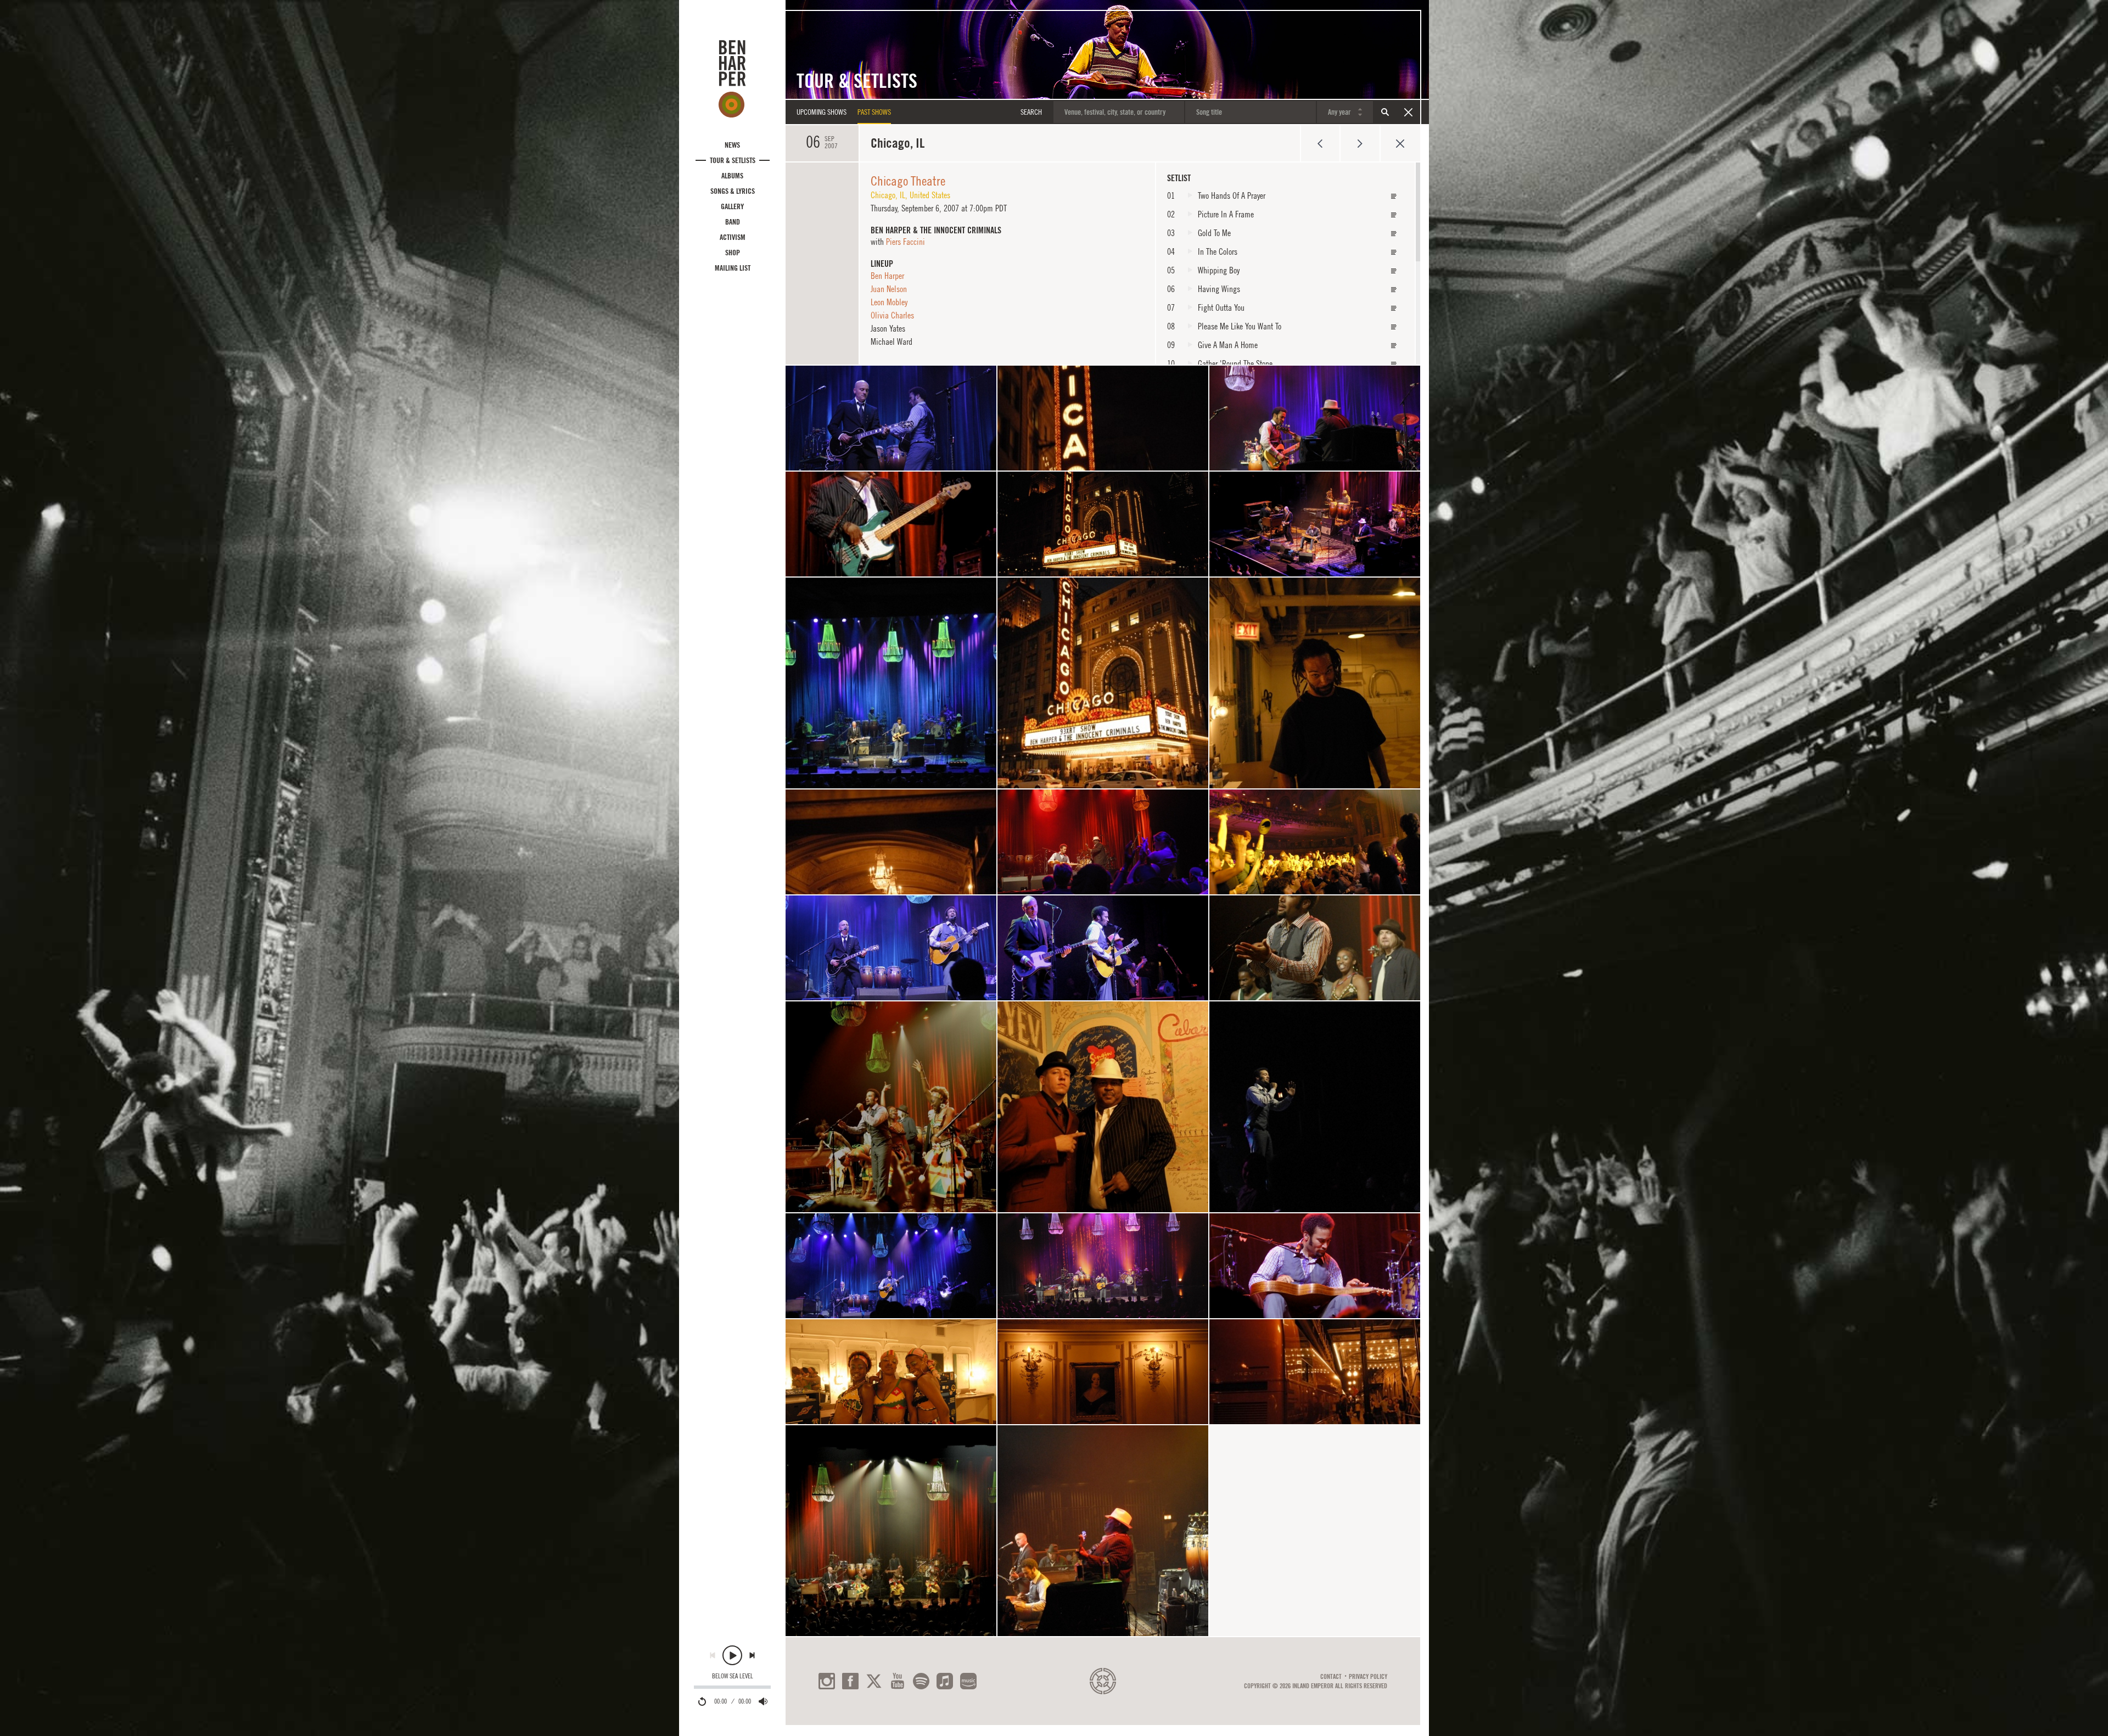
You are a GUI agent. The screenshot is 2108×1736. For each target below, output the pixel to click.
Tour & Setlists (733, 160)
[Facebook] (850, 1681)
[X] (874, 1681)
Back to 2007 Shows (1400, 143)
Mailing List (733, 268)
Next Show (1360, 143)
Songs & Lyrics (733, 191)
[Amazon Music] (968, 1681)
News (732, 145)
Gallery (732, 206)
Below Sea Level (733, 1676)
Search (1385, 112)
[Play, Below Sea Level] (732, 1655)
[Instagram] (827, 1681)
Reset (1408, 112)
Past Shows (874, 112)
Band (733, 222)
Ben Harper (887, 276)
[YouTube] (898, 1681)
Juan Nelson (889, 289)
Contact (1331, 1677)
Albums (732, 176)
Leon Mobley (889, 302)
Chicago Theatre (908, 181)
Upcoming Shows (822, 112)
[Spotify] (921, 1681)
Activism (733, 237)
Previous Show (1320, 143)
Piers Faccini (906, 242)
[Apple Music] (945, 1681)
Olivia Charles (892, 315)
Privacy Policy (1368, 1677)
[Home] (732, 79)
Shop (733, 253)
